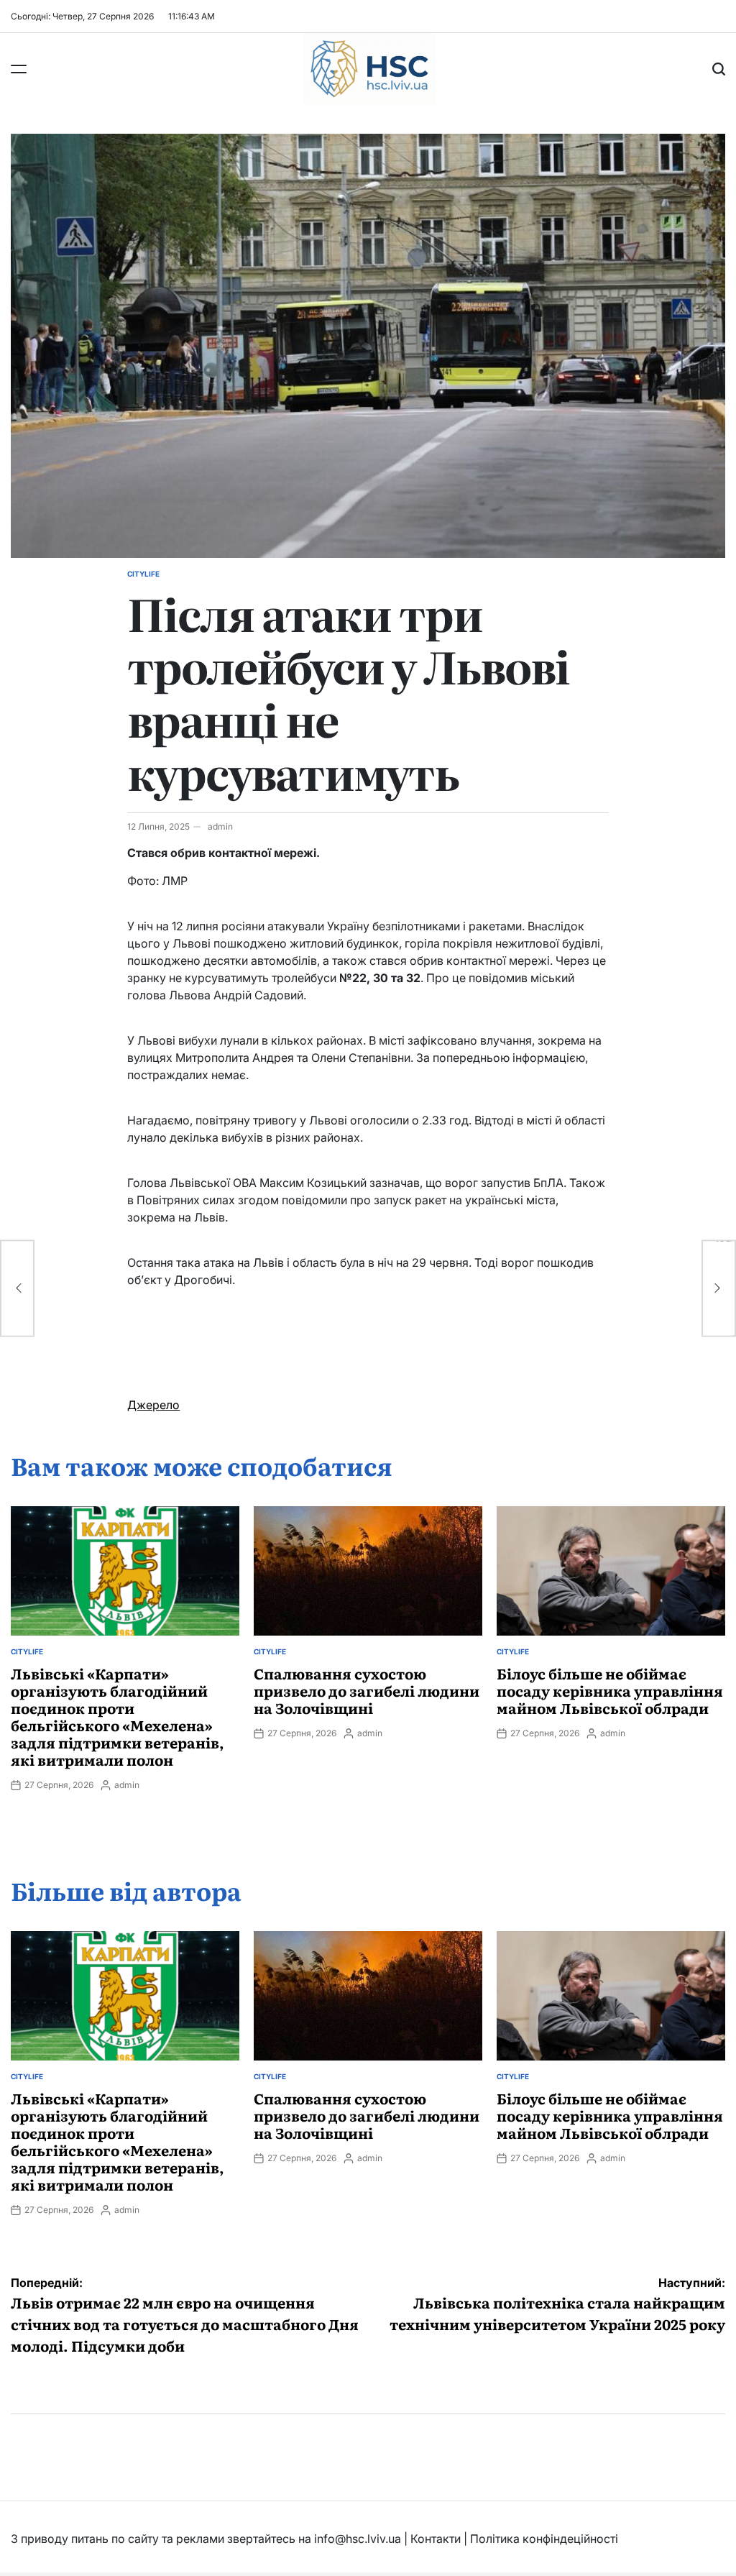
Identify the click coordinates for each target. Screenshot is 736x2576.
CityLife (143, 574)
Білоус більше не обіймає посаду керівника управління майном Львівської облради (610, 1690)
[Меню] (19, 69)
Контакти (436, 2539)
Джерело (153, 1405)
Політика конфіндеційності (544, 2539)
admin (220, 826)
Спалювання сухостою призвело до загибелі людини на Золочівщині (367, 1690)
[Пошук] (719, 69)
